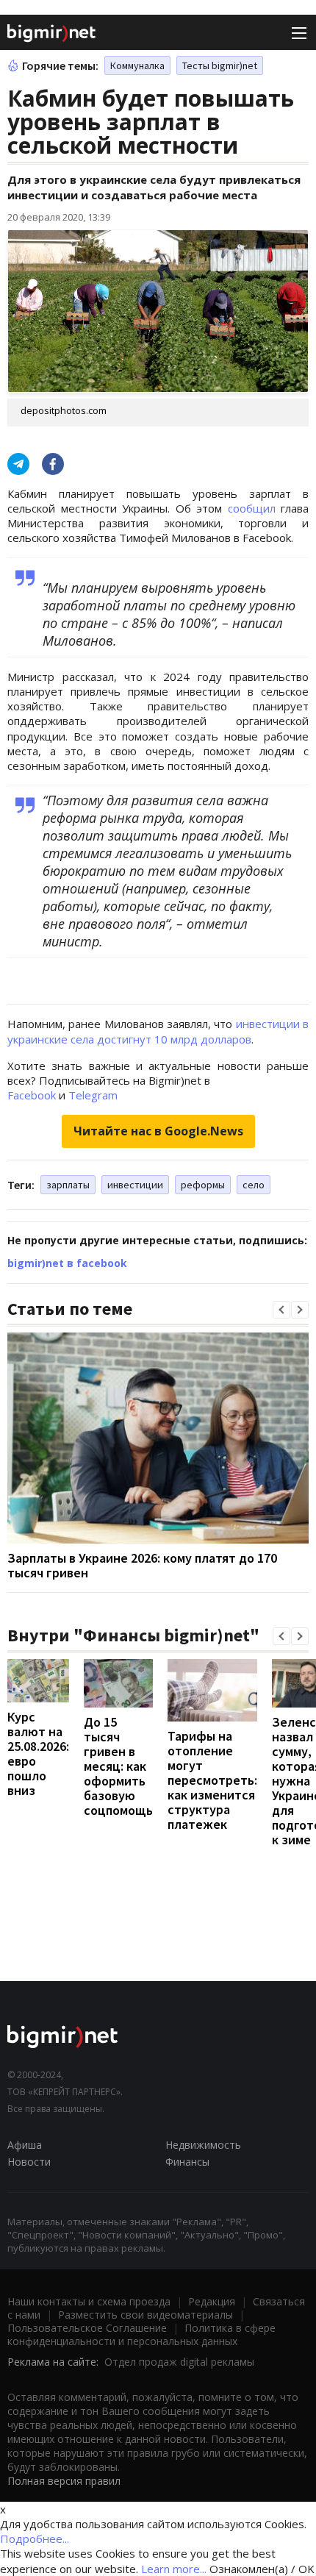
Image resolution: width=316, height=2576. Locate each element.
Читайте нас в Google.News (158, 1131)
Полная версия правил (64, 2481)
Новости (29, 2162)
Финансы (187, 2162)
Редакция (212, 2301)
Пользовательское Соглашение (87, 2328)
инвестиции (135, 1185)
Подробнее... (35, 2538)
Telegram (93, 1095)
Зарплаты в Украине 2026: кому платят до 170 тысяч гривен (142, 1565)
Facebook (32, 1095)
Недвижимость (203, 2145)
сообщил (255, 508)
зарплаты (68, 1185)
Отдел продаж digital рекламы (179, 2362)
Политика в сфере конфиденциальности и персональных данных (141, 2334)
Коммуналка (137, 65)
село (254, 1185)
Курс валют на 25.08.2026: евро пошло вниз (38, 1753)
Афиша (25, 2145)
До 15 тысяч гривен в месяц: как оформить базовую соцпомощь (118, 1766)
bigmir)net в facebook (67, 1263)
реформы (203, 1185)
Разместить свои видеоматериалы (146, 2315)
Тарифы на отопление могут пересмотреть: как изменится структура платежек (212, 1780)
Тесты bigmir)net (220, 65)
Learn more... (174, 2569)
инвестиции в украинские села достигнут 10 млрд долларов (158, 1031)
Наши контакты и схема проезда (89, 2301)
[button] (281, 1310)
